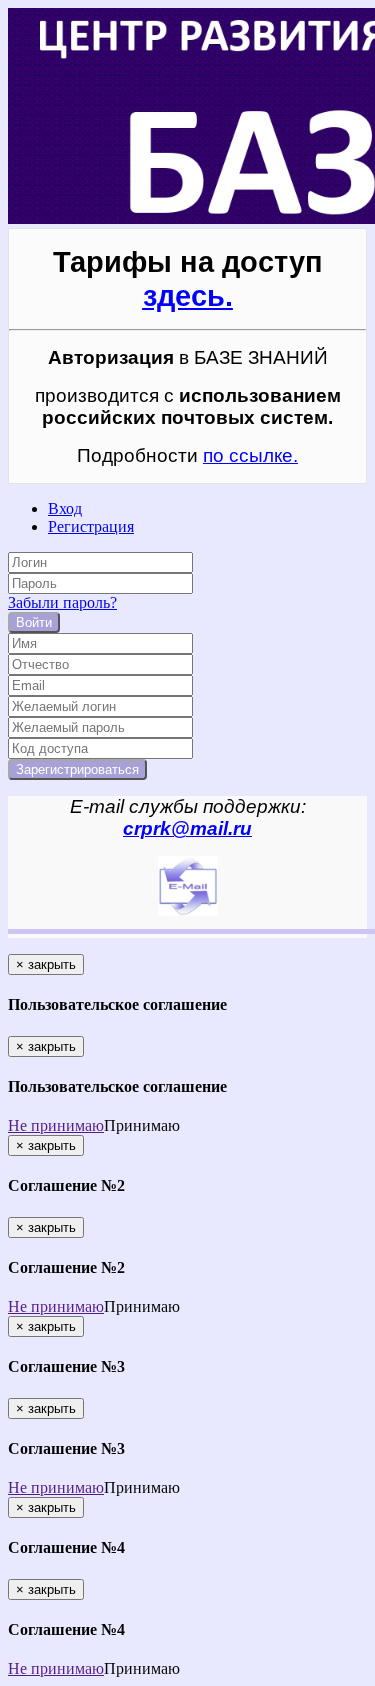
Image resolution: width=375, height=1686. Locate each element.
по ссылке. (250, 455)
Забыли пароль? (62, 602)
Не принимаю (56, 1125)
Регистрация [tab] (91, 526)
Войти (34, 622)
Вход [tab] (65, 508)
